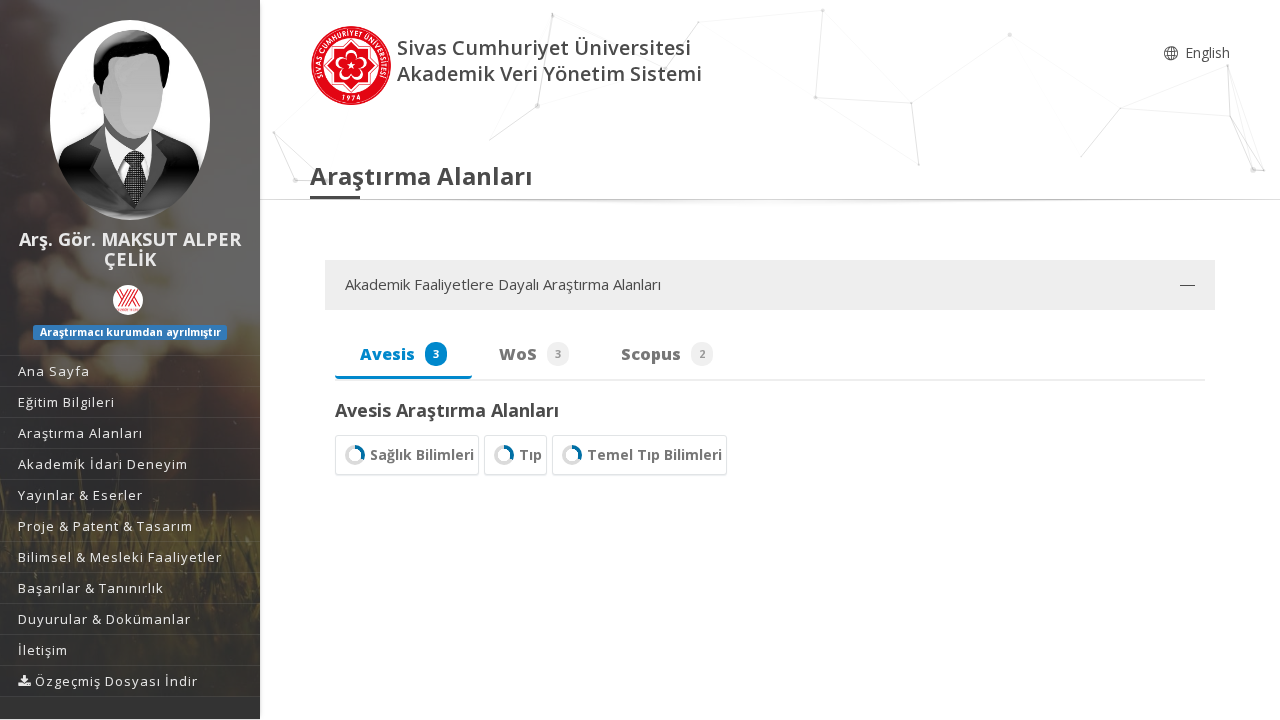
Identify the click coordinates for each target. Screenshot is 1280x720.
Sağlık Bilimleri (422, 454)
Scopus (663, 354)
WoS (530, 354)
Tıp (530, 454)
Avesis (399, 354)
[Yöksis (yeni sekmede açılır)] (128, 300)
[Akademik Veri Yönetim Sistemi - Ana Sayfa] (353, 63)
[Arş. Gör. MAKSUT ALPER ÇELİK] (130, 120)
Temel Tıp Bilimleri (654, 454)
